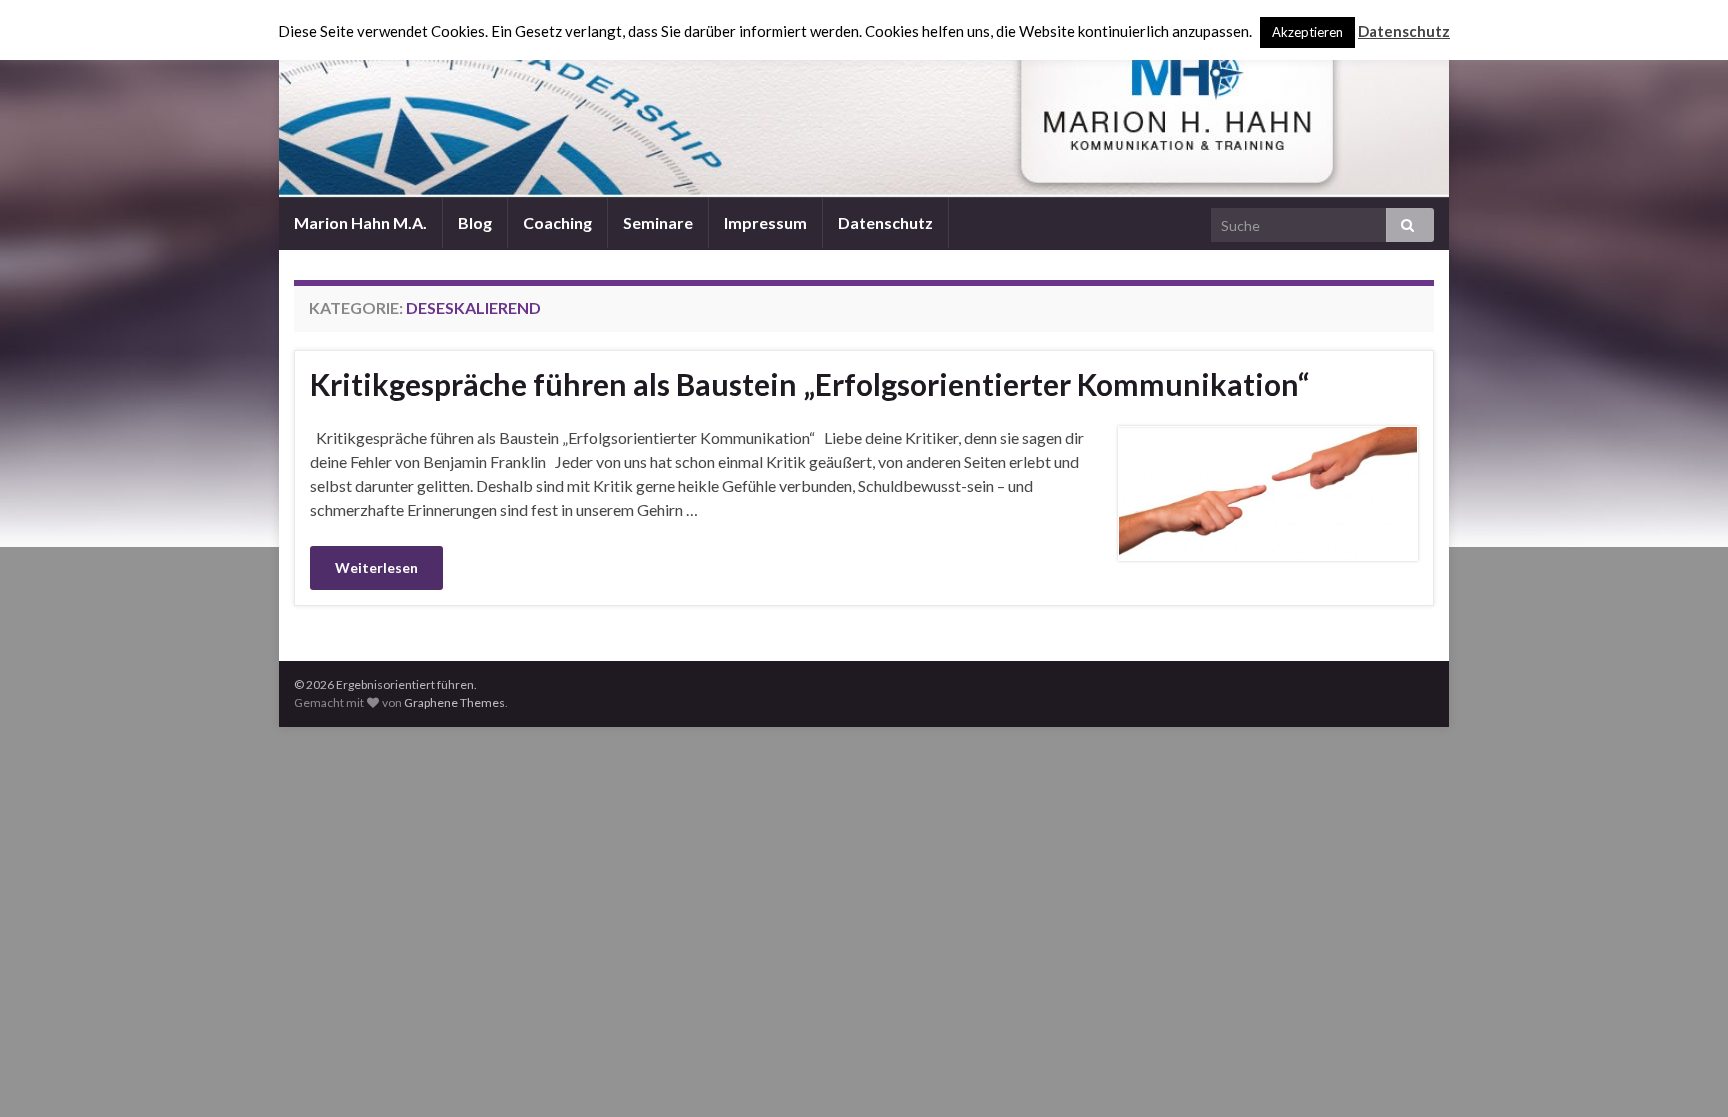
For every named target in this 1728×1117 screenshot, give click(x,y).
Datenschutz (885, 222)
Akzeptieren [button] (1307, 32)
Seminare (658, 222)
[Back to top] (1683, 1072)
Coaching (557, 222)
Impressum (765, 222)
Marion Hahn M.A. (360, 222)
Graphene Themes (454, 702)
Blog (475, 222)
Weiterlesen (376, 567)
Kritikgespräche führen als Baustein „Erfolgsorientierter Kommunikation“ (809, 384)
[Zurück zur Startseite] (864, 99)
